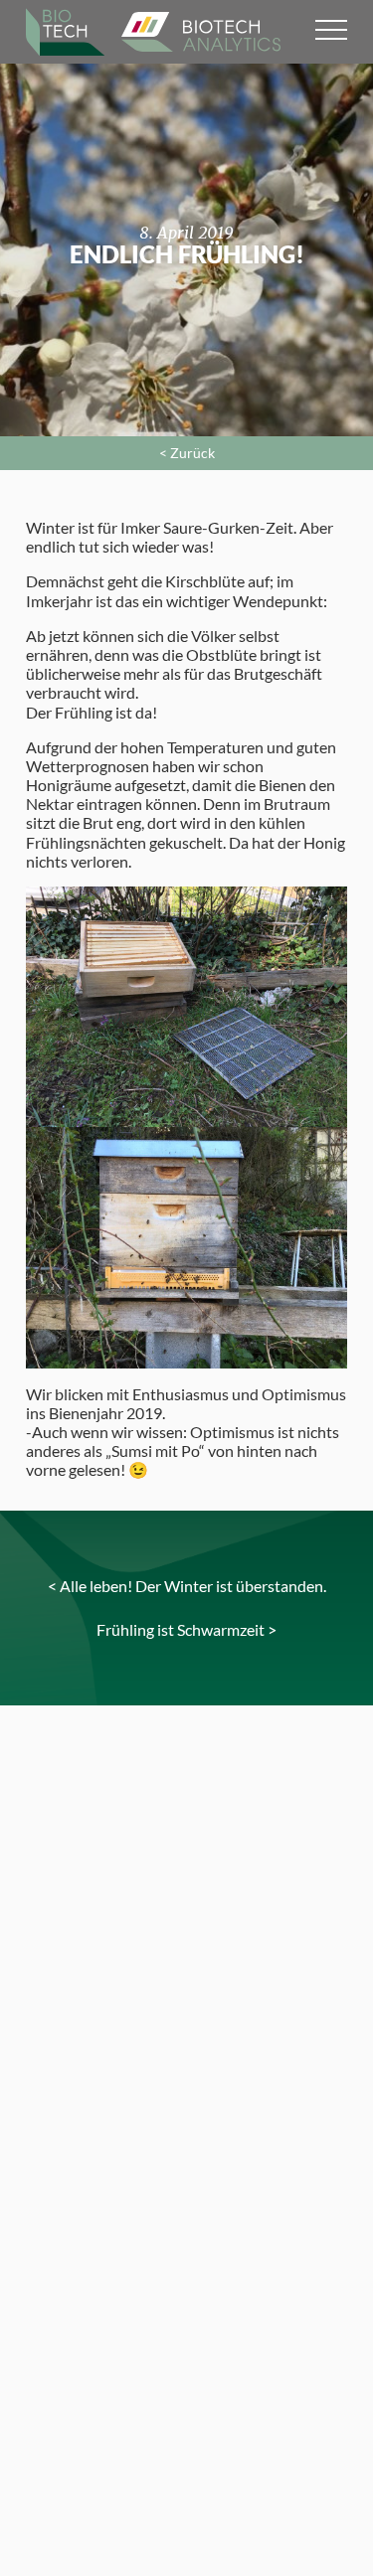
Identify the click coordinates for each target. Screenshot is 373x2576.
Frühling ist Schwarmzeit (181, 1629)
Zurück (192, 453)
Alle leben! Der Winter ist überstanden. (193, 1586)
